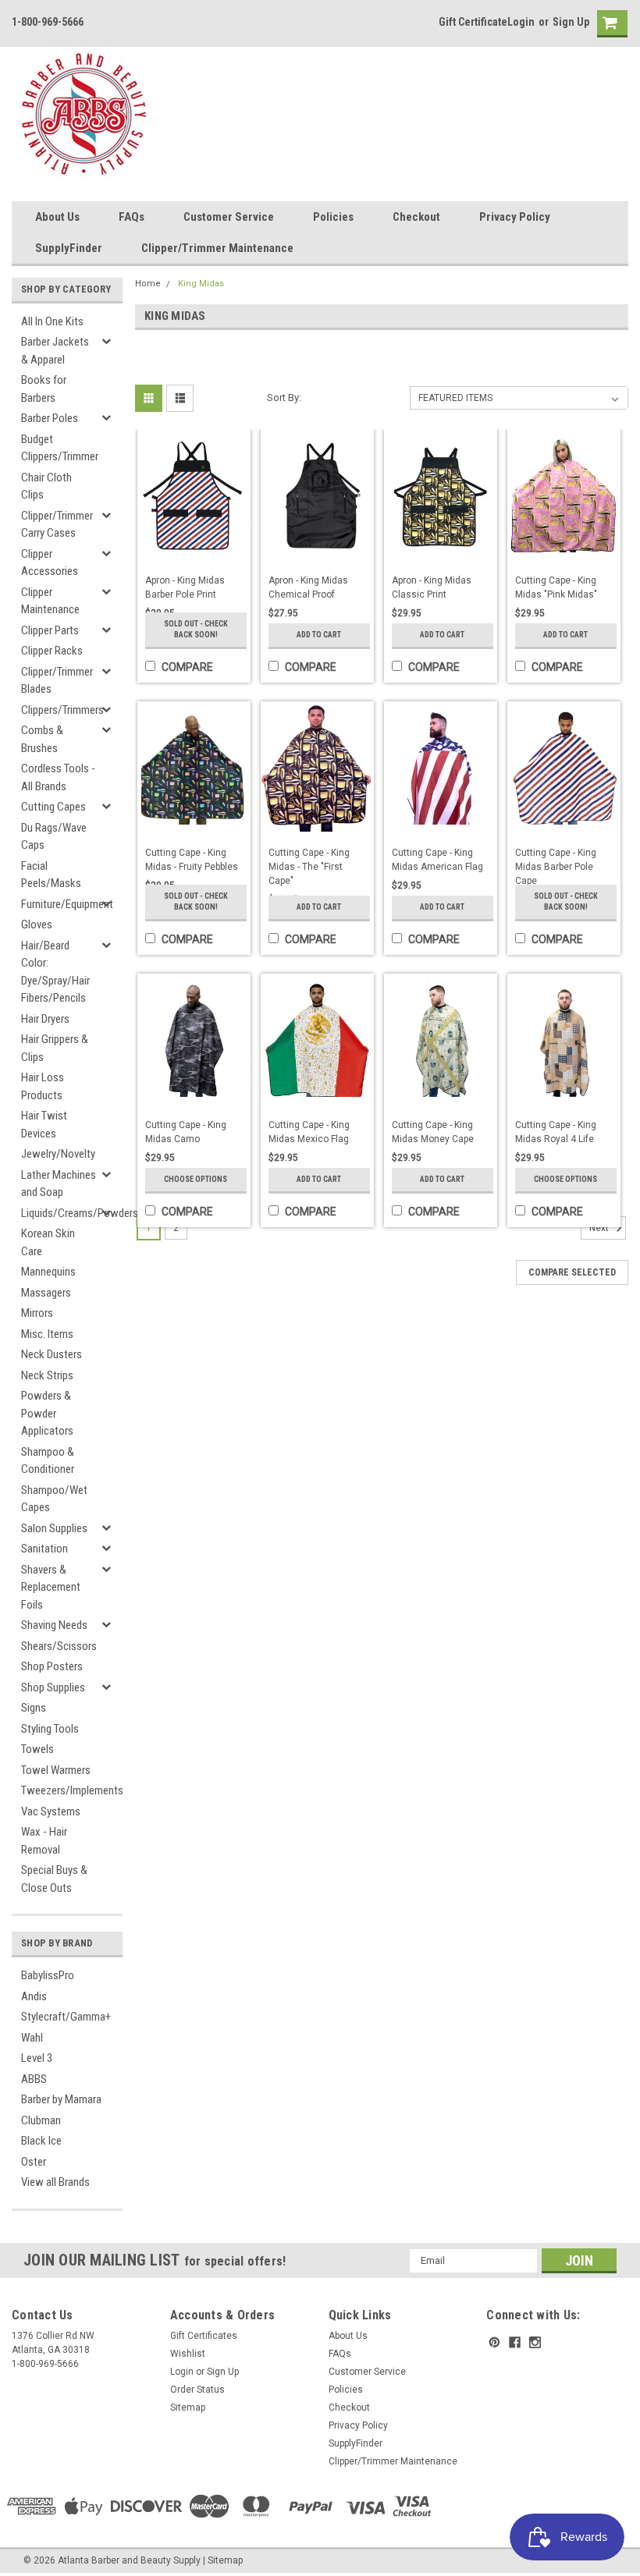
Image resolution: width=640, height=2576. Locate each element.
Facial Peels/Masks (51, 875)
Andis (34, 1996)
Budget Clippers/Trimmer (60, 448)
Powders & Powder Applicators (47, 1413)
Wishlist (188, 2354)
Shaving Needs (54, 1625)
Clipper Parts (50, 630)
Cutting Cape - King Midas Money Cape (433, 1132)
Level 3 (37, 2058)
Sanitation (44, 1549)
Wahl (32, 2038)
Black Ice (41, 2141)
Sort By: (284, 397)
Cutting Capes (53, 807)
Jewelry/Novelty (58, 1154)
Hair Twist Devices (44, 1125)
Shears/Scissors (59, 1646)
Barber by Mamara (61, 2099)
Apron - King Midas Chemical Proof (308, 587)
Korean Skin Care (48, 1242)
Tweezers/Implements (64, 1790)
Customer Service (229, 217)
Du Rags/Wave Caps (54, 837)
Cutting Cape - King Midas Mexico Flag (309, 1132)
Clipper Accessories (50, 563)
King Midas (201, 284)
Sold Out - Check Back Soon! (196, 629)
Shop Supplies (53, 1687)
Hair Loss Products (43, 1086)
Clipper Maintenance (50, 601)
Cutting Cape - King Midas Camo (186, 1132)
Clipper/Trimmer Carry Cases (57, 525)
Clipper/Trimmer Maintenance (217, 248)
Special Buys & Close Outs (54, 1879)
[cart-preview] (609, 24)
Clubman (41, 2120)
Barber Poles (50, 418)
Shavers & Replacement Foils (51, 1587)
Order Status (197, 2390)
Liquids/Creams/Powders (64, 1213)
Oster (34, 2162)
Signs (34, 1708)
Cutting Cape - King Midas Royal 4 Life (556, 1132)
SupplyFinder (69, 248)
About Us (57, 217)
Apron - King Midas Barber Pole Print (185, 587)
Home (148, 284)
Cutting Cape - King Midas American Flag (437, 860)
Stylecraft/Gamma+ (66, 2017)
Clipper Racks (52, 651)
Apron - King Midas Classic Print (432, 587)
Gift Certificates (204, 2336)
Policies (333, 217)
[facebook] (515, 2342)
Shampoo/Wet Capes (54, 1499)
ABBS (34, 2079)
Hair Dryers (45, 1019)
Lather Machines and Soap (59, 1184)
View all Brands (55, 2182)
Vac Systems (51, 1811)
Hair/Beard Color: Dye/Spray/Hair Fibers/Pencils (55, 972)
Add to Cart (319, 635)
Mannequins (48, 1272)
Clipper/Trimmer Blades (57, 681)
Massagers (46, 1293)
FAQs (132, 217)
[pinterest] (494, 2342)
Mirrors (37, 1313)
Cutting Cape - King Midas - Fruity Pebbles (192, 860)
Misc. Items (47, 1334)
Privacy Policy (515, 217)
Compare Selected (572, 1272)
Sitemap (188, 2407)
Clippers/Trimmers (62, 710)
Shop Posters (52, 1666)
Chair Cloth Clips (46, 486)
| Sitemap (223, 2560)
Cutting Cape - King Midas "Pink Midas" (556, 587)
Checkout (416, 217)
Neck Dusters (52, 1354)
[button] (639, 2568)
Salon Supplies (54, 1528)
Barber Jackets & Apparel (55, 351)
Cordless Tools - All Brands (58, 777)
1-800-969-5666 (48, 22)
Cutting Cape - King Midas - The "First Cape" (309, 867)
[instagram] (535, 2342)
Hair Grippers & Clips (55, 1048)
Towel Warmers (56, 1770)
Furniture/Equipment (64, 904)
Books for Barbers (44, 389)
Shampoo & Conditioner (48, 1461)
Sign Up (571, 22)
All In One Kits (52, 321)
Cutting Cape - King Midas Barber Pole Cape (556, 867)
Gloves (37, 924)
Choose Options (196, 1179)
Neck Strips (47, 1375)
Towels (37, 1749)
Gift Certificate (473, 22)
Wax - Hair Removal (44, 1841)
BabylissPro (48, 1975)
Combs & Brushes (42, 739)
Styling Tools (50, 1729)
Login (521, 22)
